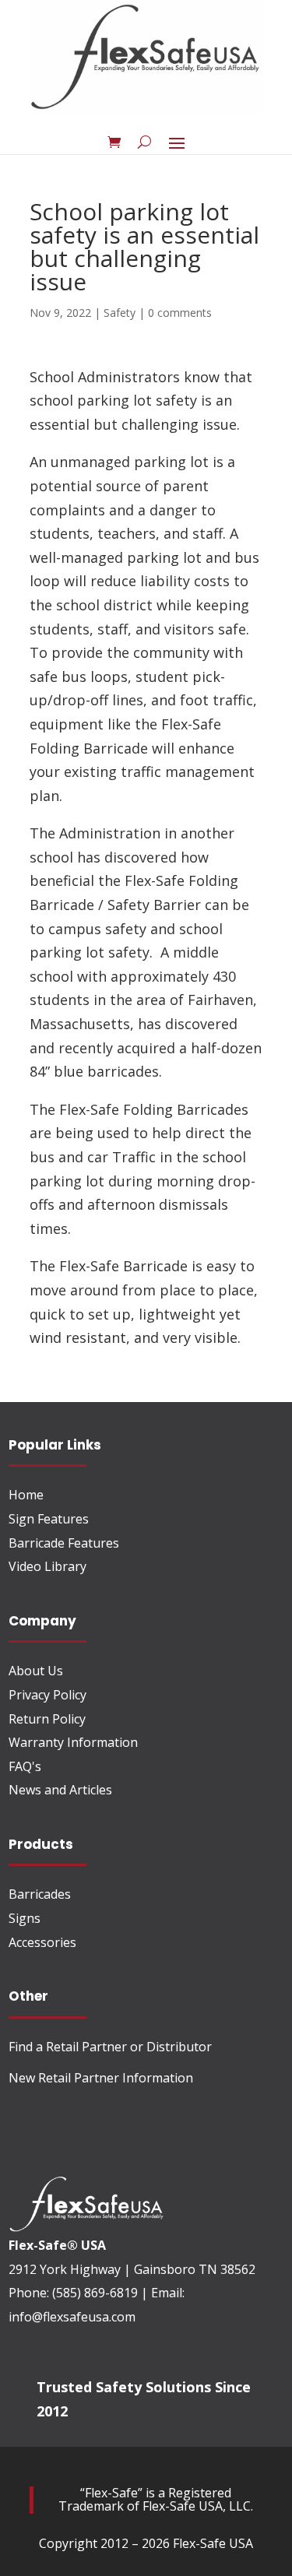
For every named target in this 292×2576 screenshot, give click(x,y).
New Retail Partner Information (101, 2078)
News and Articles (60, 1790)
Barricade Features (64, 1543)
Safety (120, 313)
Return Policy (47, 1719)
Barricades (40, 1894)
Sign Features (49, 1519)
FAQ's (25, 1766)
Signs (25, 1918)
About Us (36, 1671)
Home (26, 1495)
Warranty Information (73, 1742)
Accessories (42, 1942)
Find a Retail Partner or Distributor (110, 2047)
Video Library (47, 1566)
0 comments (180, 313)
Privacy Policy (47, 1695)
